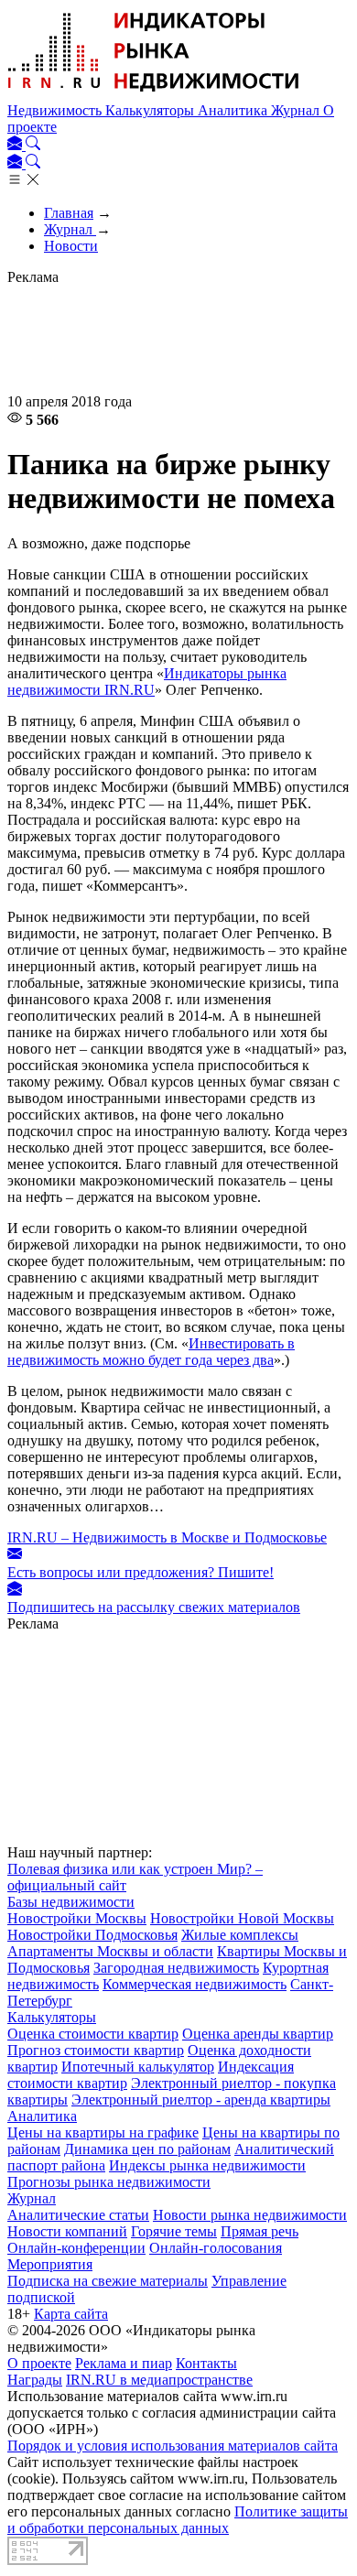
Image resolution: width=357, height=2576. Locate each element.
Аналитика (234, 110)
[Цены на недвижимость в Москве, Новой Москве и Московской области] (154, 94)
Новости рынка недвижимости (250, 2215)
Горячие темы (174, 2231)
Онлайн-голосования (216, 2248)
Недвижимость (56, 110)
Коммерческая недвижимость (195, 1984)
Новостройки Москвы (77, 1918)
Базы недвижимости (71, 1902)
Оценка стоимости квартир (93, 2034)
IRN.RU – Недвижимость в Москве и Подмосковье (167, 1537)
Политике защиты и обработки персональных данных (178, 2520)
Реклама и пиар (124, 2363)
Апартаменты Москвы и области (110, 1951)
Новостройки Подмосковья (92, 1935)
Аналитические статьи (78, 2215)
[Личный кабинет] (16, 145)
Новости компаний (67, 2231)
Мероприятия (50, 2264)
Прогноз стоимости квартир (96, 2050)
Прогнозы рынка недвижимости (109, 2182)
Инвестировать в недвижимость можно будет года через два (151, 1352)
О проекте (39, 2363)
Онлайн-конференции (76, 2248)
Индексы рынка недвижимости (207, 2165)
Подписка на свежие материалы (108, 2281)
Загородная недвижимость (176, 1968)
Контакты (206, 2363)
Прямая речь (260, 2231)
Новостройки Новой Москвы (242, 1918)
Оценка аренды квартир (258, 2034)
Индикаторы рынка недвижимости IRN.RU (147, 682)
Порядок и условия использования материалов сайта (173, 2446)
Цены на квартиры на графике (103, 2132)
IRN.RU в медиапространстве (159, 2380)
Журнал (297, 110)
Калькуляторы (151, 110)
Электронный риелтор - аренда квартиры (201, 2100)
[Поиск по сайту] (33, 145)
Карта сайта (71, 2314)
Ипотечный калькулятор (138, 2067)
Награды (35, 2380)
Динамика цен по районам (147, 2149)
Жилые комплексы (240, 1935)
